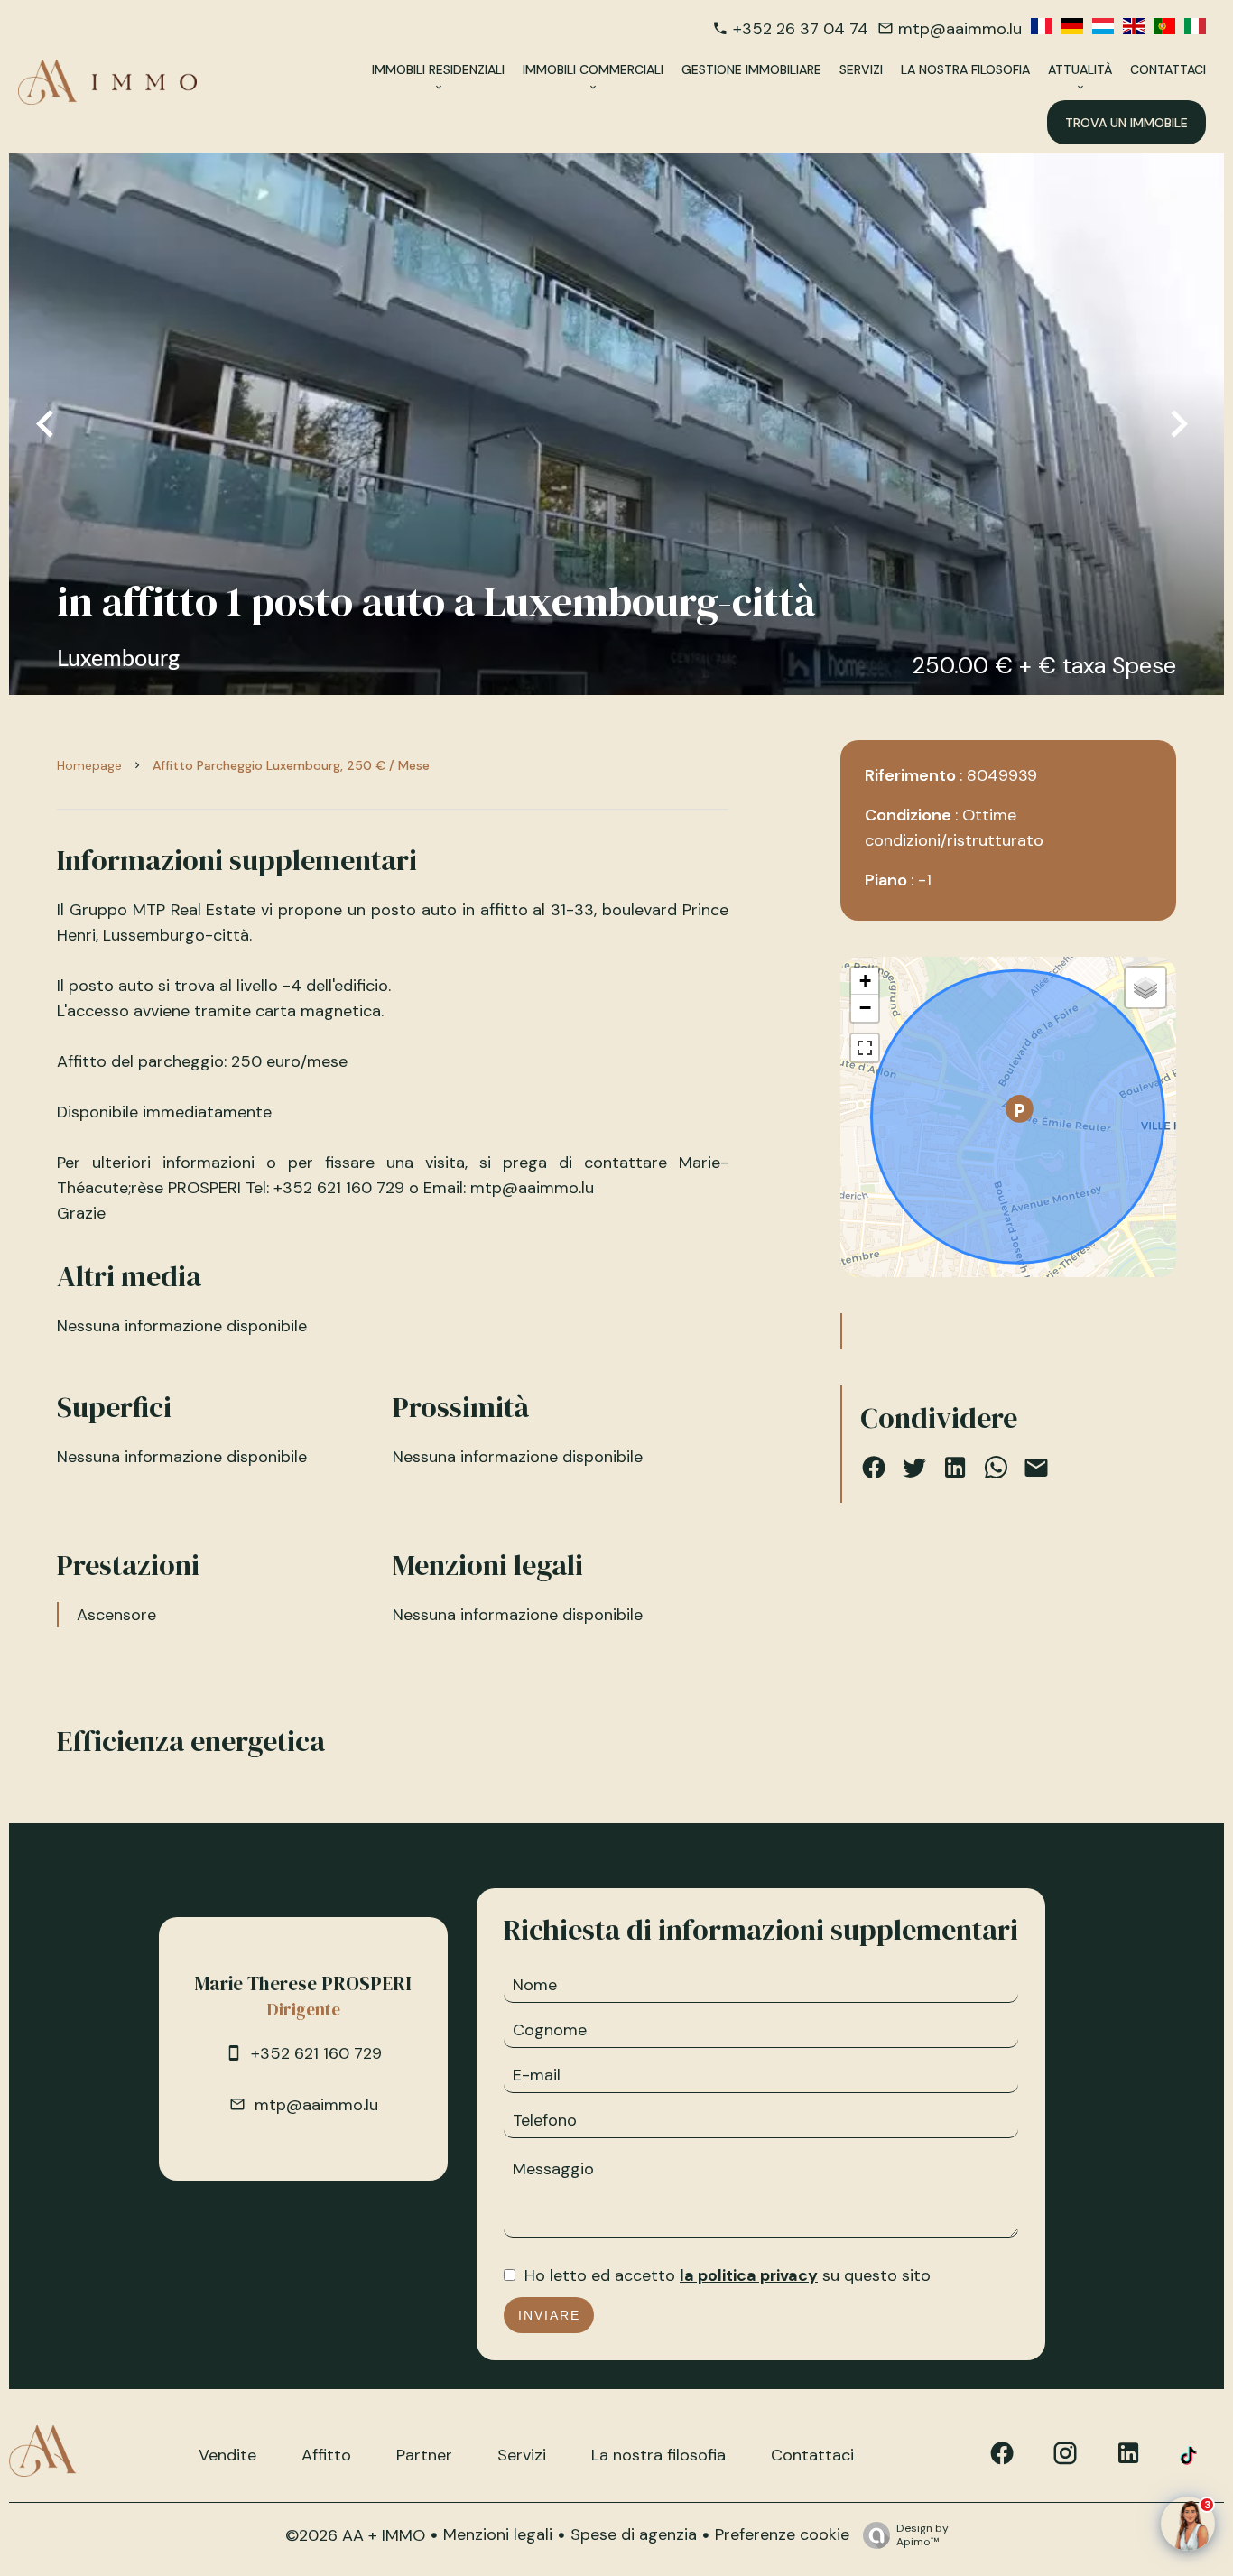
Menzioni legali (498, 2534)
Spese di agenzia (634, 2534)
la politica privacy (749, 2275)
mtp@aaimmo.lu (960, 29)
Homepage (89, 765)
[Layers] (1145, 987)
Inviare (549, 2315)
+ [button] (865, 981)
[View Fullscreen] (865, 1048)
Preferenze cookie (782, 2534)
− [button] (865, 1008)
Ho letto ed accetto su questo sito (728, 2275)
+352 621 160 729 (316, 2053)
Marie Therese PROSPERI (303, 1983)
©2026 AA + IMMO (355, 2535)
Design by (922, 2535)
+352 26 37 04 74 (801, 29)
